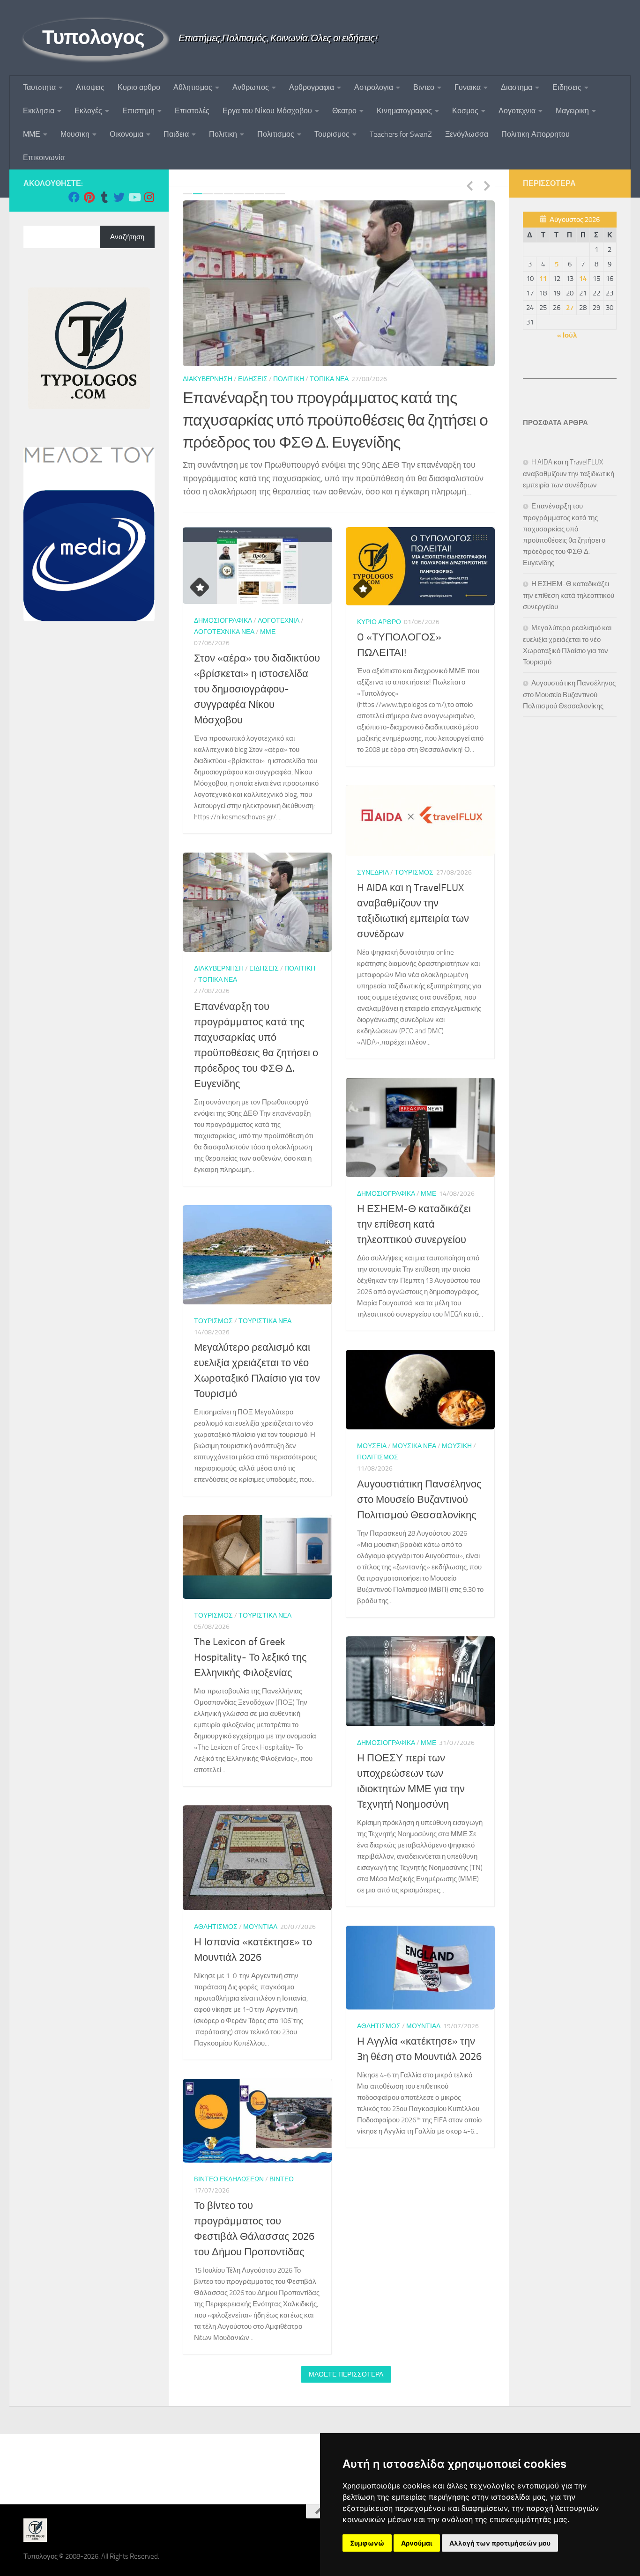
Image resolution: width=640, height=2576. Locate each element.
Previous (469, 185)
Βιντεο (424, 87)
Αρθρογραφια (312, 87)
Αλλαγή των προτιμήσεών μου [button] (500, 2543)
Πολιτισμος (276, 134)
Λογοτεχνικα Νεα (224, 614)
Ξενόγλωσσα (467, 134)
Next (487, 185)
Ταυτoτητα (39, 87)
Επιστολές (192, 111)
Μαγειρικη (572, 111)
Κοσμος (465, 111)
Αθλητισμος (193, 87)
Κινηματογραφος (404, 111)
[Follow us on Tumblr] (104, 197)
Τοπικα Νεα (218, 962)
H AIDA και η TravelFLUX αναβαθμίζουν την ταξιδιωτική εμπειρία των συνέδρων (569, 474)
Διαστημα (517, 87)
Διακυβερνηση (219, 951)
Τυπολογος (93, 37)
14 (583, 279)
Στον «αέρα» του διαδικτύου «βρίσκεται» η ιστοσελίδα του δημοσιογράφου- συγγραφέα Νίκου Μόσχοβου (257, 672)
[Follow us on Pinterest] (89, 197)
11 (543, 279)
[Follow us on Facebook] (74, 197)
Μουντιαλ (260, 1909)
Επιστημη (138, 111)
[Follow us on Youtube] (134, 197)
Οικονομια (127, 134)
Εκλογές (88, 111)
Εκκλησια (39, 111)
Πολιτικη (223, 134)
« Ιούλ (567, 335)
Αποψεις (90, 87)
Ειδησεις (567, 87)
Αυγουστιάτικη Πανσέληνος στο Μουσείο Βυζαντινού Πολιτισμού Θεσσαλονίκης (419, 1482)
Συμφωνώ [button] (367, 2543)
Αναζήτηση (127, 237)
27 (570, 308)
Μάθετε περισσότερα (346, 2356)
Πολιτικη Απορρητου (536, 134)
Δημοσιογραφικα (212, 379)
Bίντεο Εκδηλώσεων (229, 2161)
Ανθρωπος (251, 87)
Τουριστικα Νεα (265, 1303)
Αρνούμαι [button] (417, 2543)
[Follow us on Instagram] (149, 197)
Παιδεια (176, 134)
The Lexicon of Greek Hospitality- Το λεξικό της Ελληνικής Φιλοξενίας (250, 1640)
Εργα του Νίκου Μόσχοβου (267, 111)
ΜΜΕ (32, 134)
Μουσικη (75, 134)
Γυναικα (468, 87)
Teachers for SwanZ (401, 134)
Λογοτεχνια (517, 111)
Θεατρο (344, 111)
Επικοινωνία (44, 158)
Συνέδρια (373, 855)
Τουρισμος (332, 134)
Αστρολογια (374, 87)
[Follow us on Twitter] (119, 197)
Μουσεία (372, 1429)
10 (280, 194)
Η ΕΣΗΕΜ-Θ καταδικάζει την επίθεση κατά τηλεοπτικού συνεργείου (414, 1207)
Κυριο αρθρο (139, 87)
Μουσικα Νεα (414, 1429)
